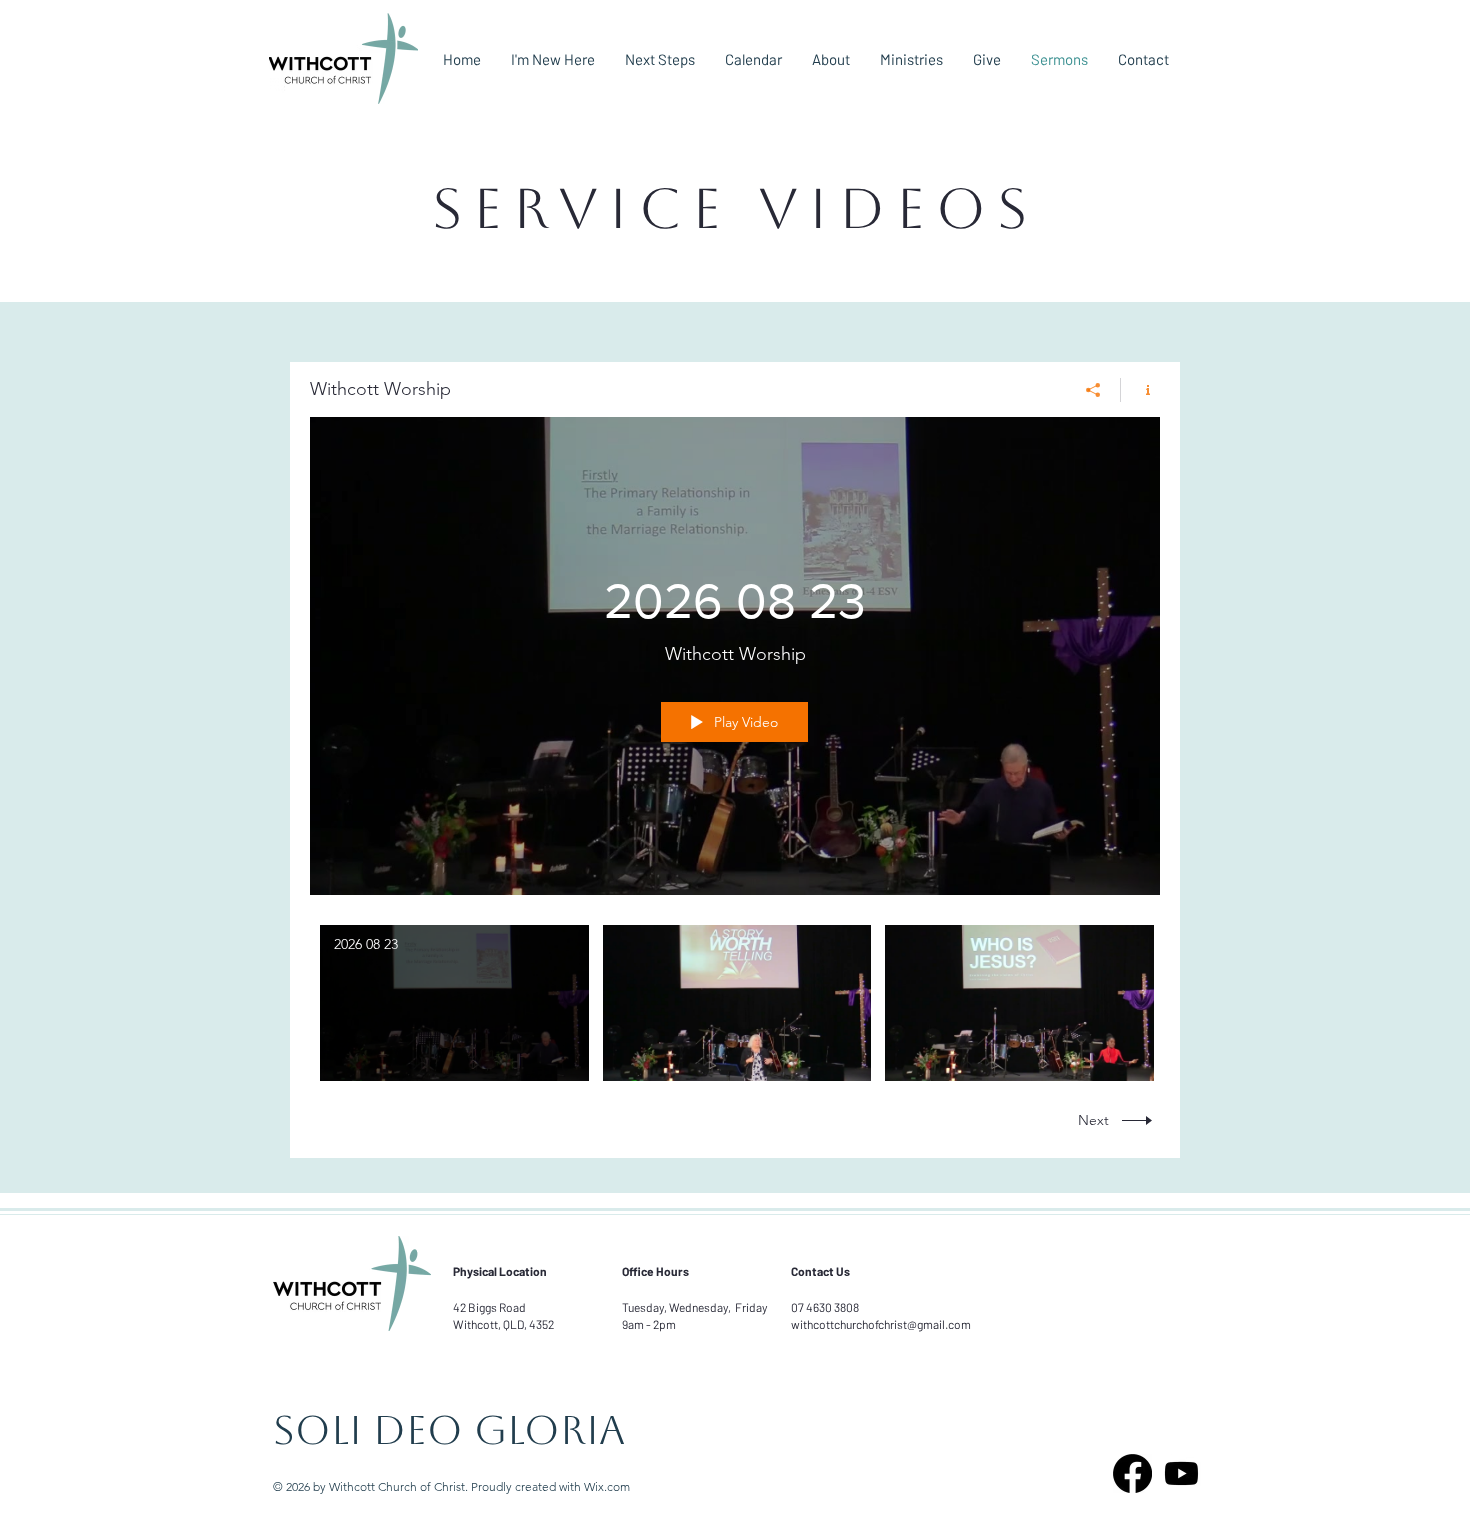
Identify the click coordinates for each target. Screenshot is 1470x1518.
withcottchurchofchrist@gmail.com (881, 1324)
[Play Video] (454, 1002)
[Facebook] (1132, 1473)
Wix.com (607, 1486)
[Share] (1093, 390)
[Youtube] (1181, 1473)
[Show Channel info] (1140, 390)
